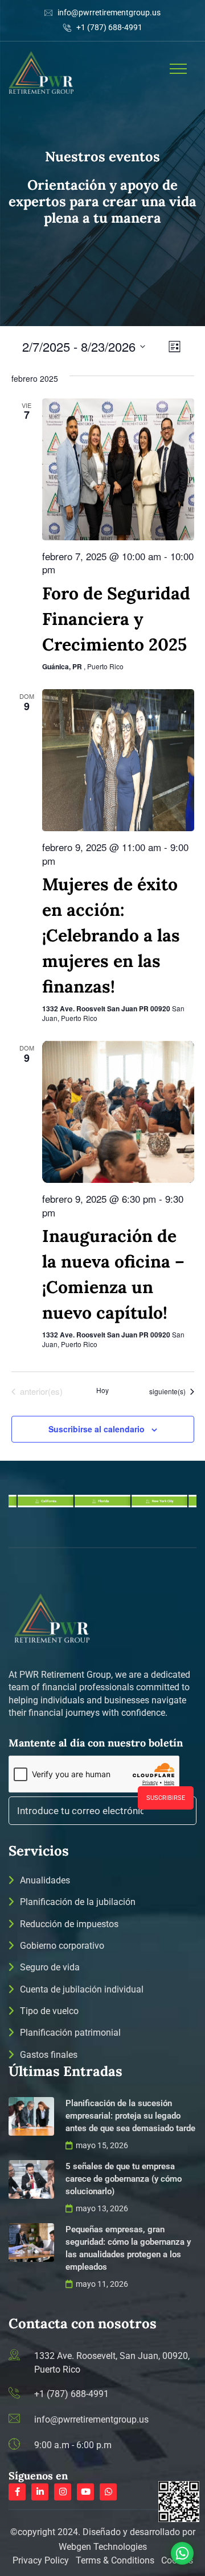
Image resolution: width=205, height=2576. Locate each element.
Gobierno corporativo (62, 1946)
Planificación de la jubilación (78, 1902)
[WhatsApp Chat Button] (182, 2553)
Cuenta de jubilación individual (82, 1989)
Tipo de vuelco (49, 2011)
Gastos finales (49, 2055)
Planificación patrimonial (70, 2033)
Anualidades (45, 1880)
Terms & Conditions (115, 2560)
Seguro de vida (50, 1967)
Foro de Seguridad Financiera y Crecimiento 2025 (116, 619)
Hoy (102, 1390)
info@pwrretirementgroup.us (109, 12)
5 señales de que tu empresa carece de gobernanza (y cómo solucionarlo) (124, 2179)
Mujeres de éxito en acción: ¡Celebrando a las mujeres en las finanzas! (111, 935)
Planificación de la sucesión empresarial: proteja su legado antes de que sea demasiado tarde (130, 2116)
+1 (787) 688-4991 (109, 27)
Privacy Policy (42, 2560)
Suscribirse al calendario (97, 1429)
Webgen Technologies (103, 2547)
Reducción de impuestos (69, 1924)
